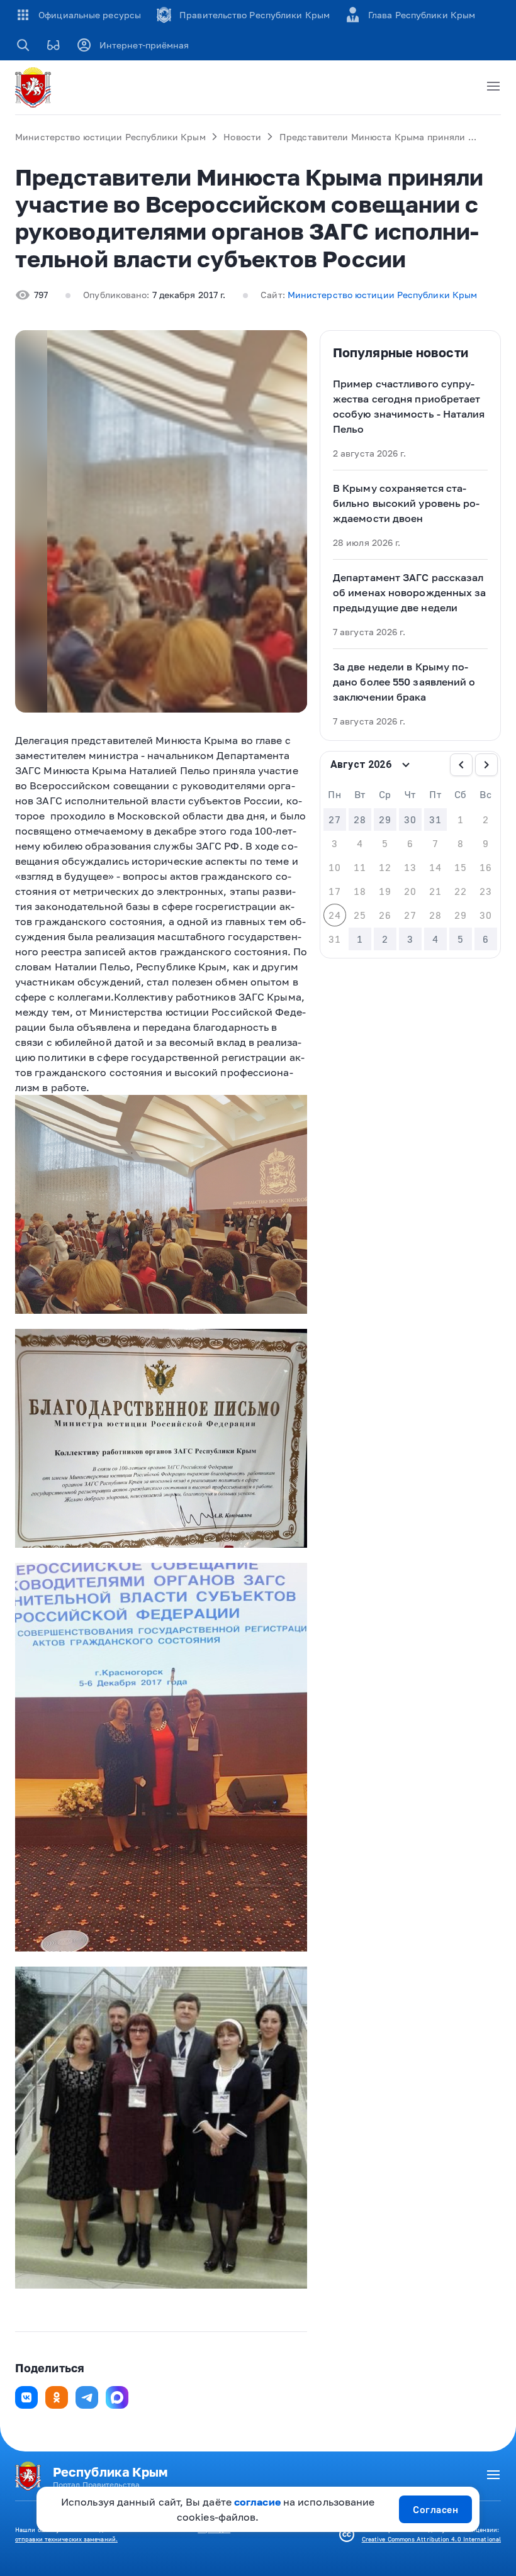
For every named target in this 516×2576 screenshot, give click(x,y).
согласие (257, 2502)
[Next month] (486, 765)
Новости (242, 137)
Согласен (435, 2509)
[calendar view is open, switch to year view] (406, 765)
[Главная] (35, 87)
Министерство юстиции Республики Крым (110, 137)
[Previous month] (461, 765)
